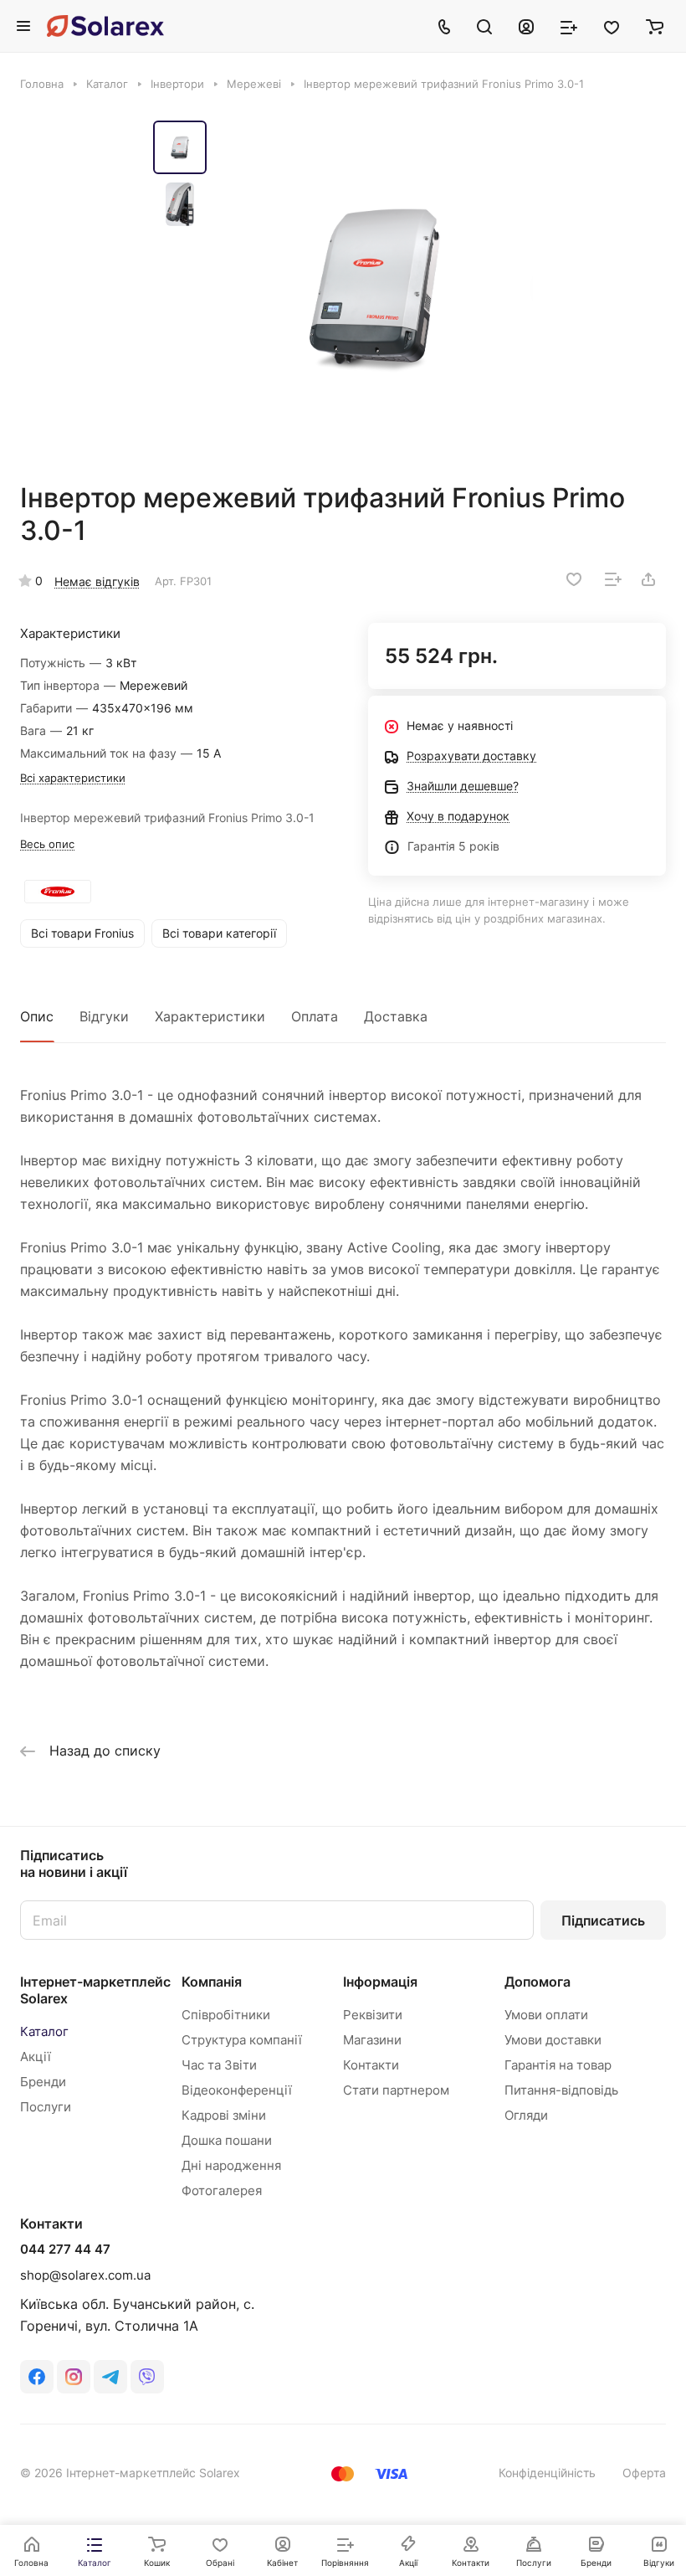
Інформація (380, 1982)
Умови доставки (553, 2040)
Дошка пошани (227, 2140)
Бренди (43, 2082)
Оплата (315, 1016)
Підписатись (603, 1920)
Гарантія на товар (558, 2065)
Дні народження (231, 2165)
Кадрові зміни (224, 2115)
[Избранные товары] (612, 26)
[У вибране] (574, 579)
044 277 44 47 (65, 2250)
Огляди (526, 2115)
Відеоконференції (237, 2090)
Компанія (212, 1982)
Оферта (644, 2473)
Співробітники (226, 2015)
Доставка (396, 1016)
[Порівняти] (613, 579)
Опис (37, 1016)
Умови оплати (546, 2015)
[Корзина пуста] (655, 26)
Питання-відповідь (561, 2090)
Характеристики (210, 1016)
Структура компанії (242, 2040)
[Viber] (147, 2377)
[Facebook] (37, 2377)
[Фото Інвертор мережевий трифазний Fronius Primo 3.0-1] (375, 286)
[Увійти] (526, 26)
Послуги (46, 2107)
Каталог (44, 2031)
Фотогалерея (222, 2190)
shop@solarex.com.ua (85, 2275)
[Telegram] (110, 2377)
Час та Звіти (219, 2065)
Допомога (538, 1982)
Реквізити (373, 2015)
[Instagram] (74, 2377)
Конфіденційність (547, 2473)
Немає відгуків (97, 581)
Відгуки (104, 1016)
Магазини (372, 2040)
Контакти (371, 2065)
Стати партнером (396, 2090)
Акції (36, 2057)
